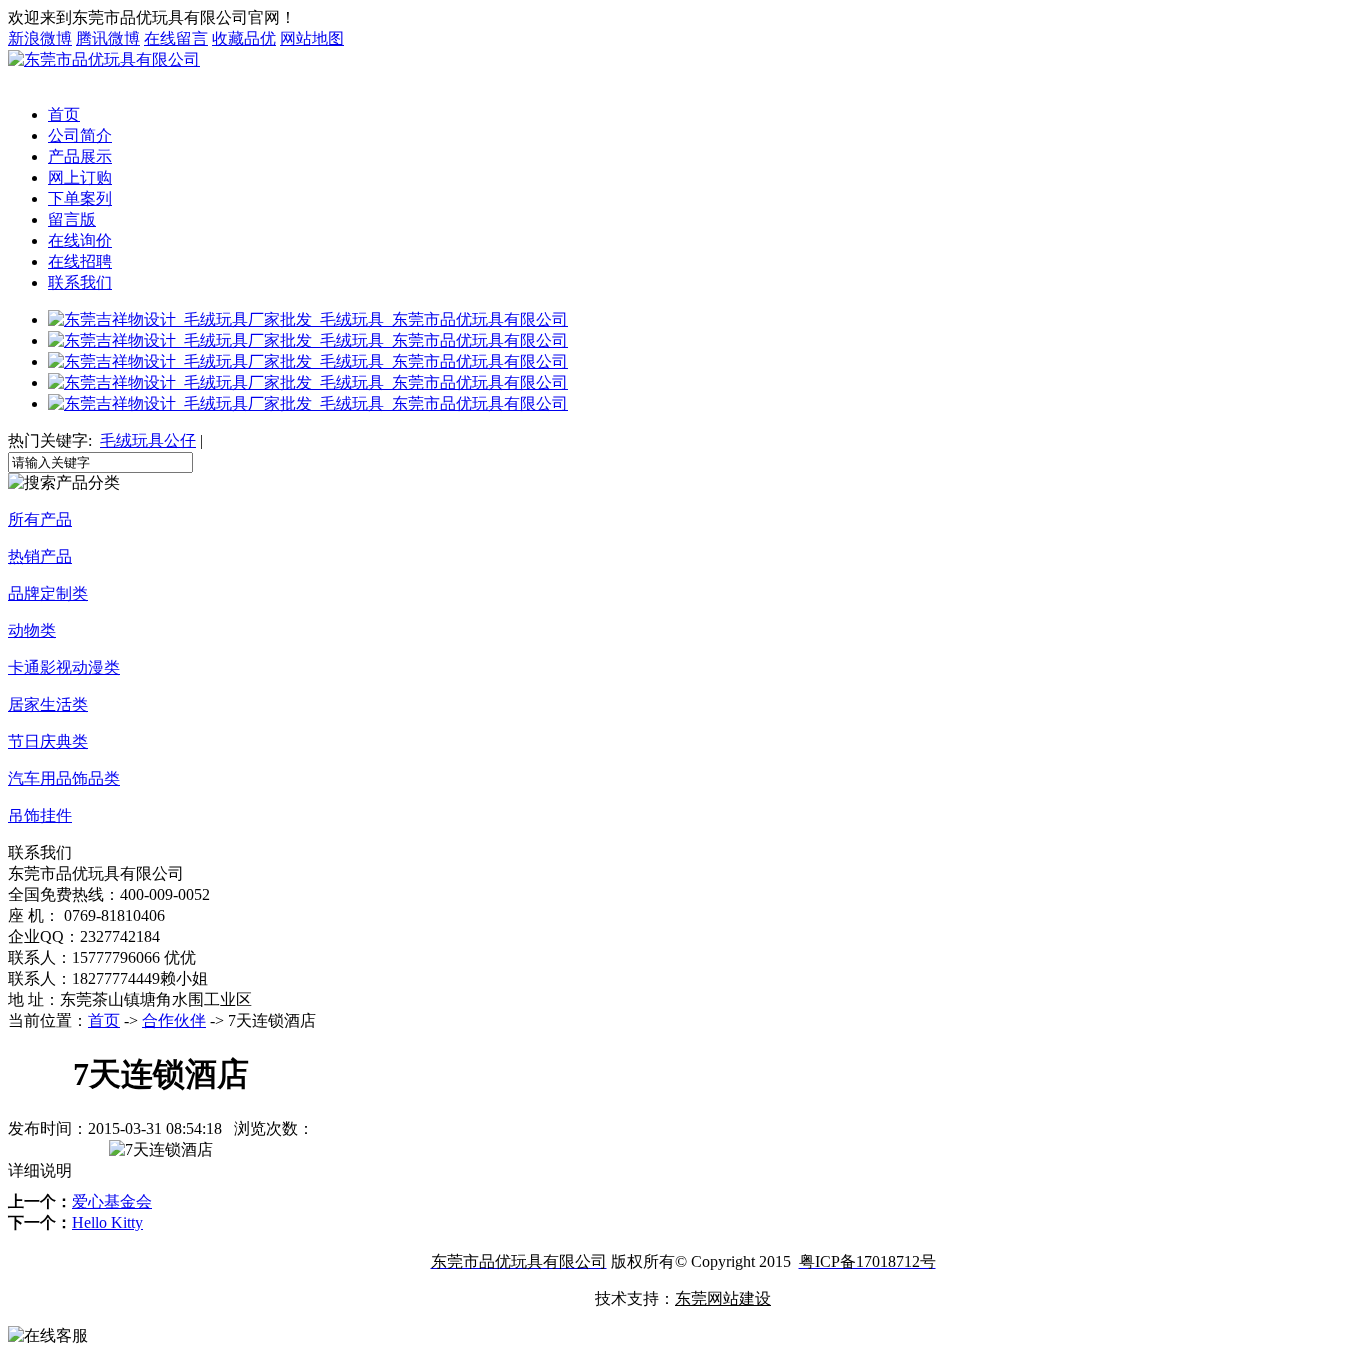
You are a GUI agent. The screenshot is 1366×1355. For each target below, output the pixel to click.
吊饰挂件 (40, 815)
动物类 (32, 630)
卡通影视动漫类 (64, 667)
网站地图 (312, 38)
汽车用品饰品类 (64, 778)
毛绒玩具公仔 (148, 440)
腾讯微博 (108, 38)
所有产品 (40, 519)
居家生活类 (48, 704)
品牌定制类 (48, 593)
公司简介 (80, 135)
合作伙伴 (174, 1020)
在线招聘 (80, 261)
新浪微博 (40, 38)
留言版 (72, 219)
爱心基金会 (112, 1201)
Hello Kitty (107, 1222)
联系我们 (80, 282)
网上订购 (80, 177)
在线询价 (80, 240)
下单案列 (80, 198)
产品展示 (80, 156)
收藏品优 (244, 38)
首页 (64, 114)
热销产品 (40, 556)
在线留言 (176, 38)
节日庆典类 (48, 741)
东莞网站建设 (723, 1298)
